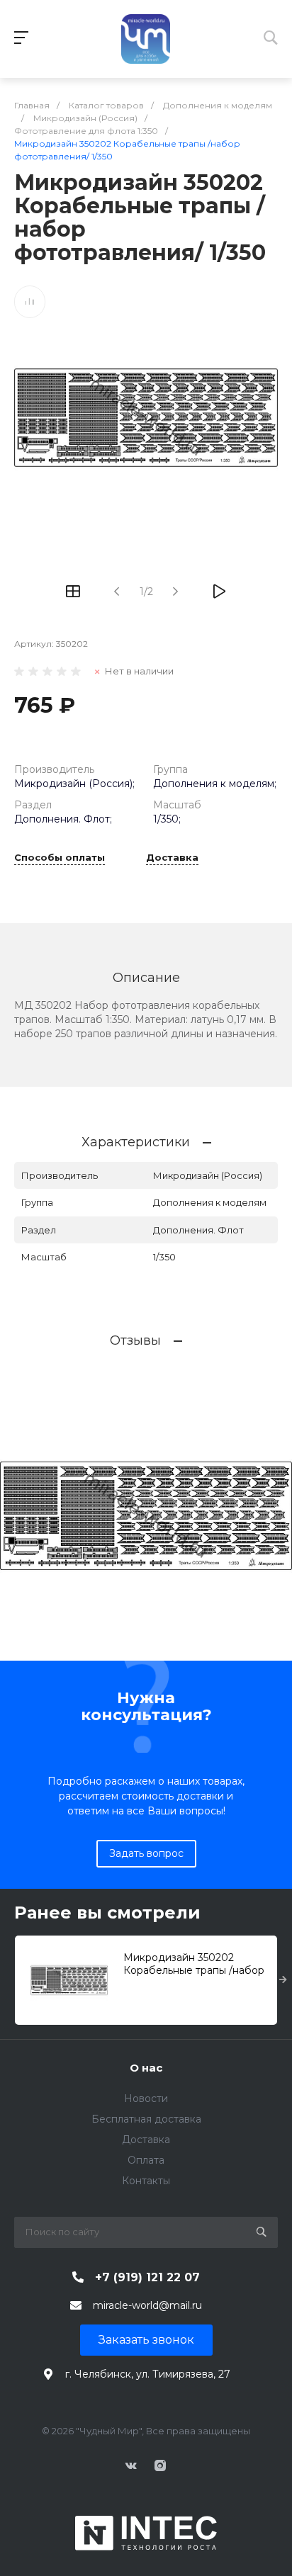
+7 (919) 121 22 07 (147, 2277)
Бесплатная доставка (146, 2119)
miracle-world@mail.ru (147, 2305)
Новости (146, 2098)
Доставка (172, 858)
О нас (146, 2068)
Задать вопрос (146, 1853)
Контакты (146, 2181)
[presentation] (283, 1980)
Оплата (146, 2160)
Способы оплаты (60, 858)
